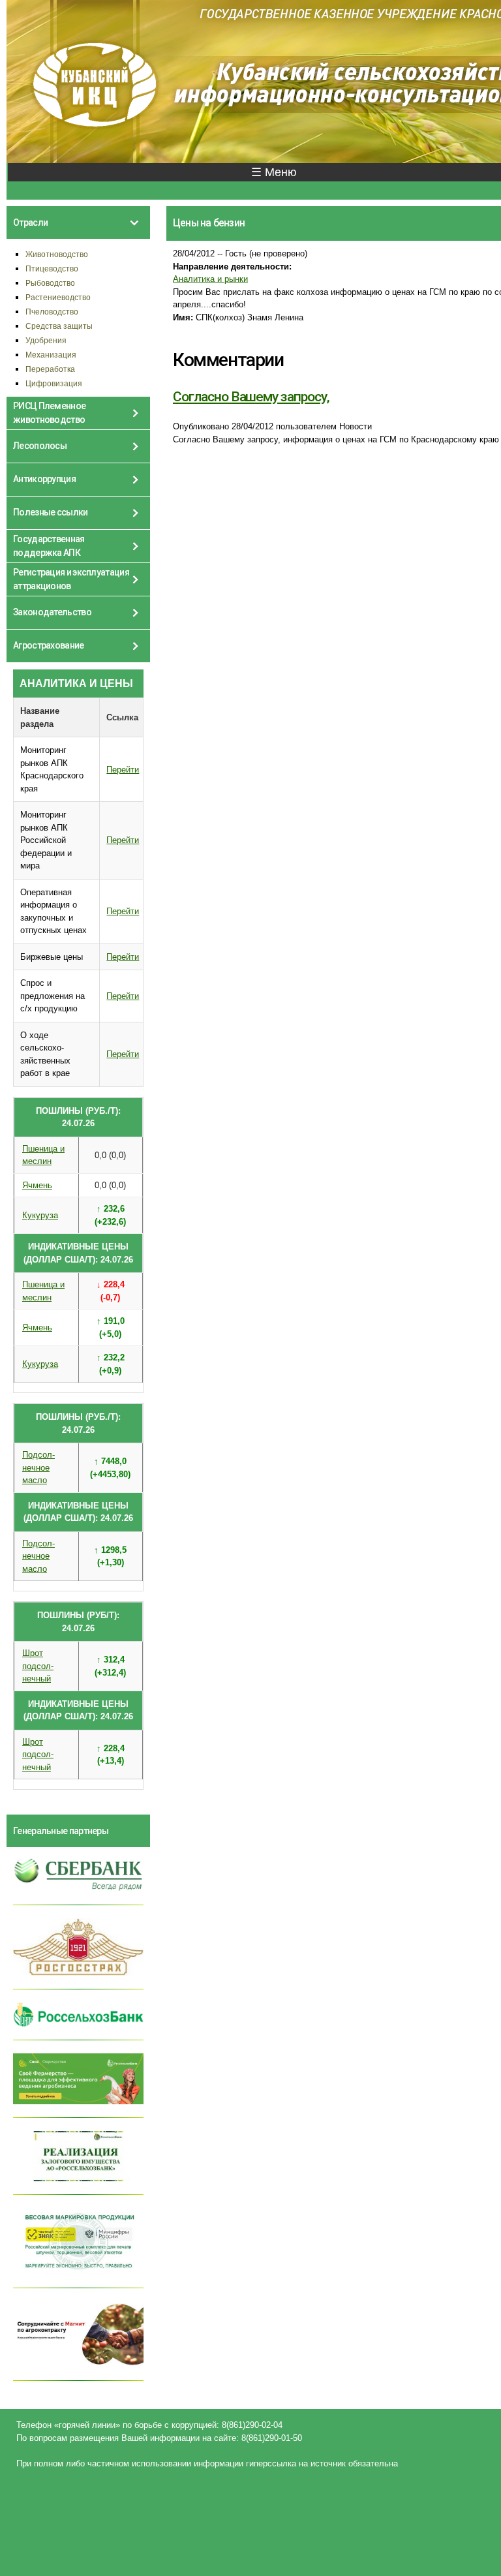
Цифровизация (54, 383)
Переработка (50, 369)
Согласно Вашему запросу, (251, 397)
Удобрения (46, 340)
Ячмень (37, 1185)
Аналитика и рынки (210, 279)
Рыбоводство (50, 283)
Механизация (51, 355)
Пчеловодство (52, 312)
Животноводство (57, 254)
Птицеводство (52, 268)
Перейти (123, 770)
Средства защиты (59, 326)
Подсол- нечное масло (38, 1467)
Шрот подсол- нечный (38, 1666)
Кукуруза (40, 1215)
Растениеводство (58, 297)
